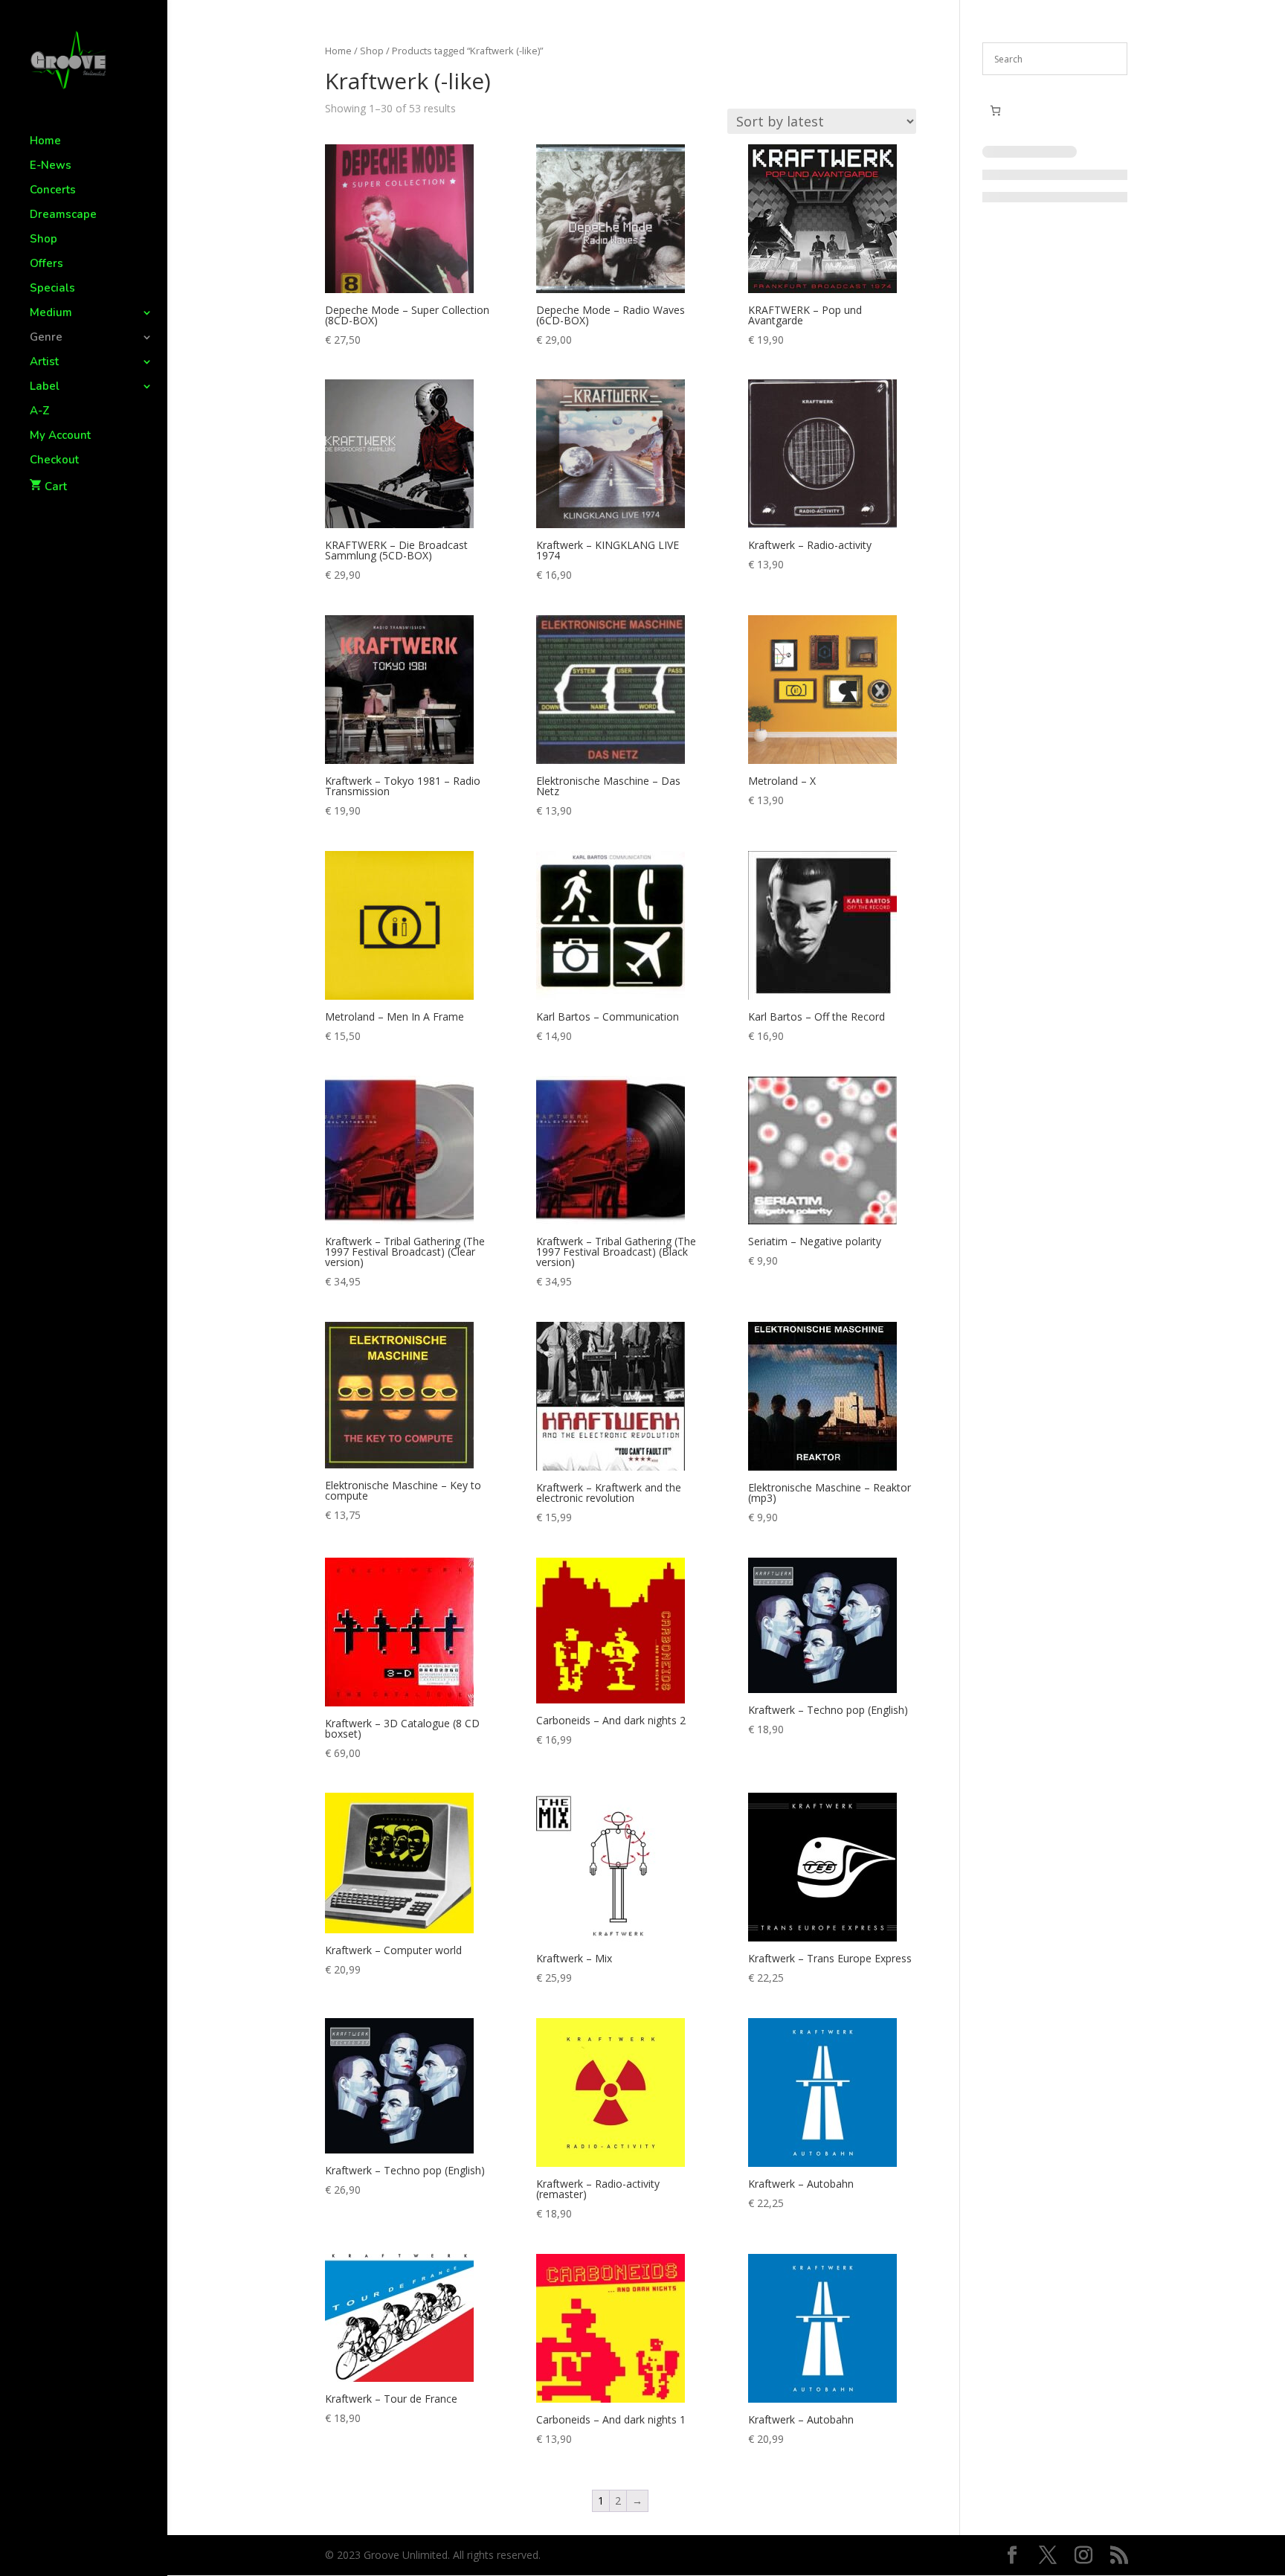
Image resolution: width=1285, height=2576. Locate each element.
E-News (51, 166)
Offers (46, 264)
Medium (51, 314)
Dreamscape (63, 215)
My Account (60, 436)
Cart (56, 486)
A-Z (40, 412)
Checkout (54, 461)
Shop (44, 240)
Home (45, 142)
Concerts (53, 191)
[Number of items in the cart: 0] (995, 110)
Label (45, 387)
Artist (44, 363)
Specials (52, 289)
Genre (46, 338)
